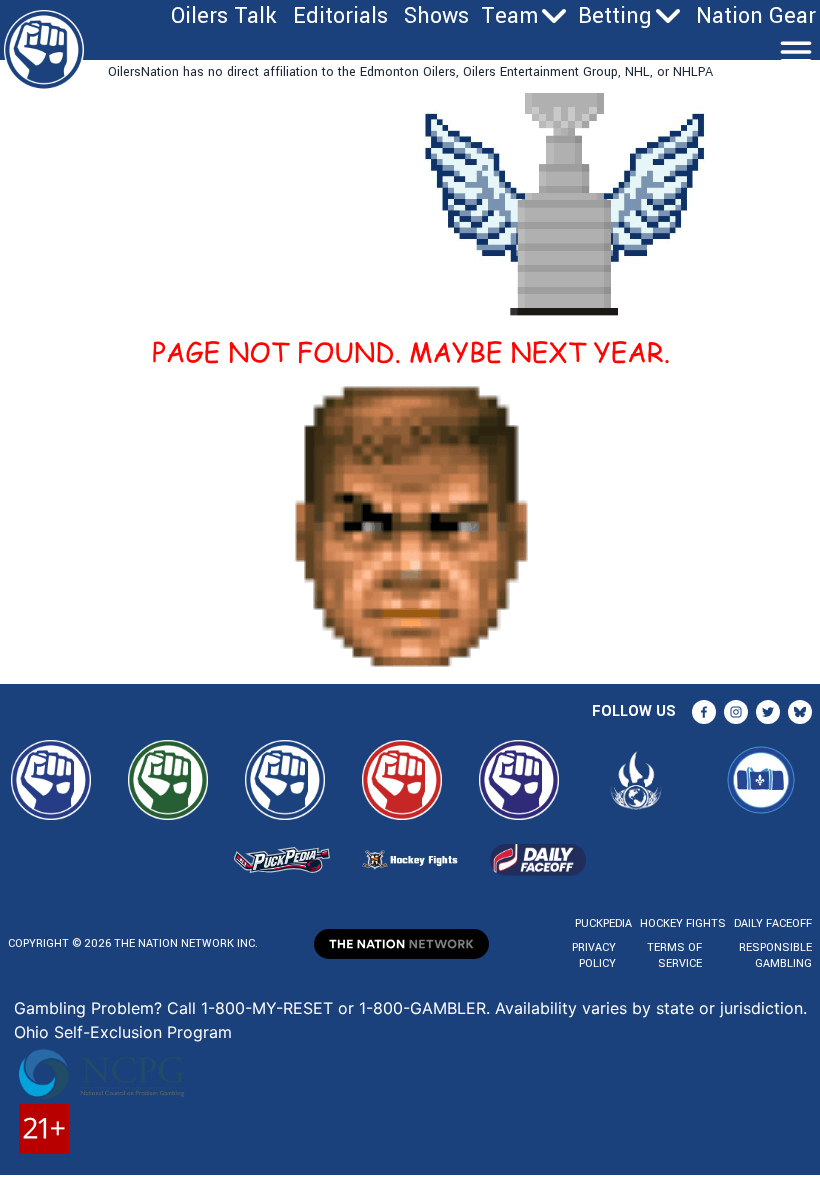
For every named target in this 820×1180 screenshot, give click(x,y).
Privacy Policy (594, 955)
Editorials (340, 16)
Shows (436, 16)
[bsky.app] (800, 712)
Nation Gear (756, 16)
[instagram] (736, 712)
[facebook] (704, 712)
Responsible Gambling (775, 955)
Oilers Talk (224, 16)
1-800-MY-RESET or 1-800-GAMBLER (343, 1008)
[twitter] (768, 712)
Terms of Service (674, 955)
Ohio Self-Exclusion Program (123, 1032)
